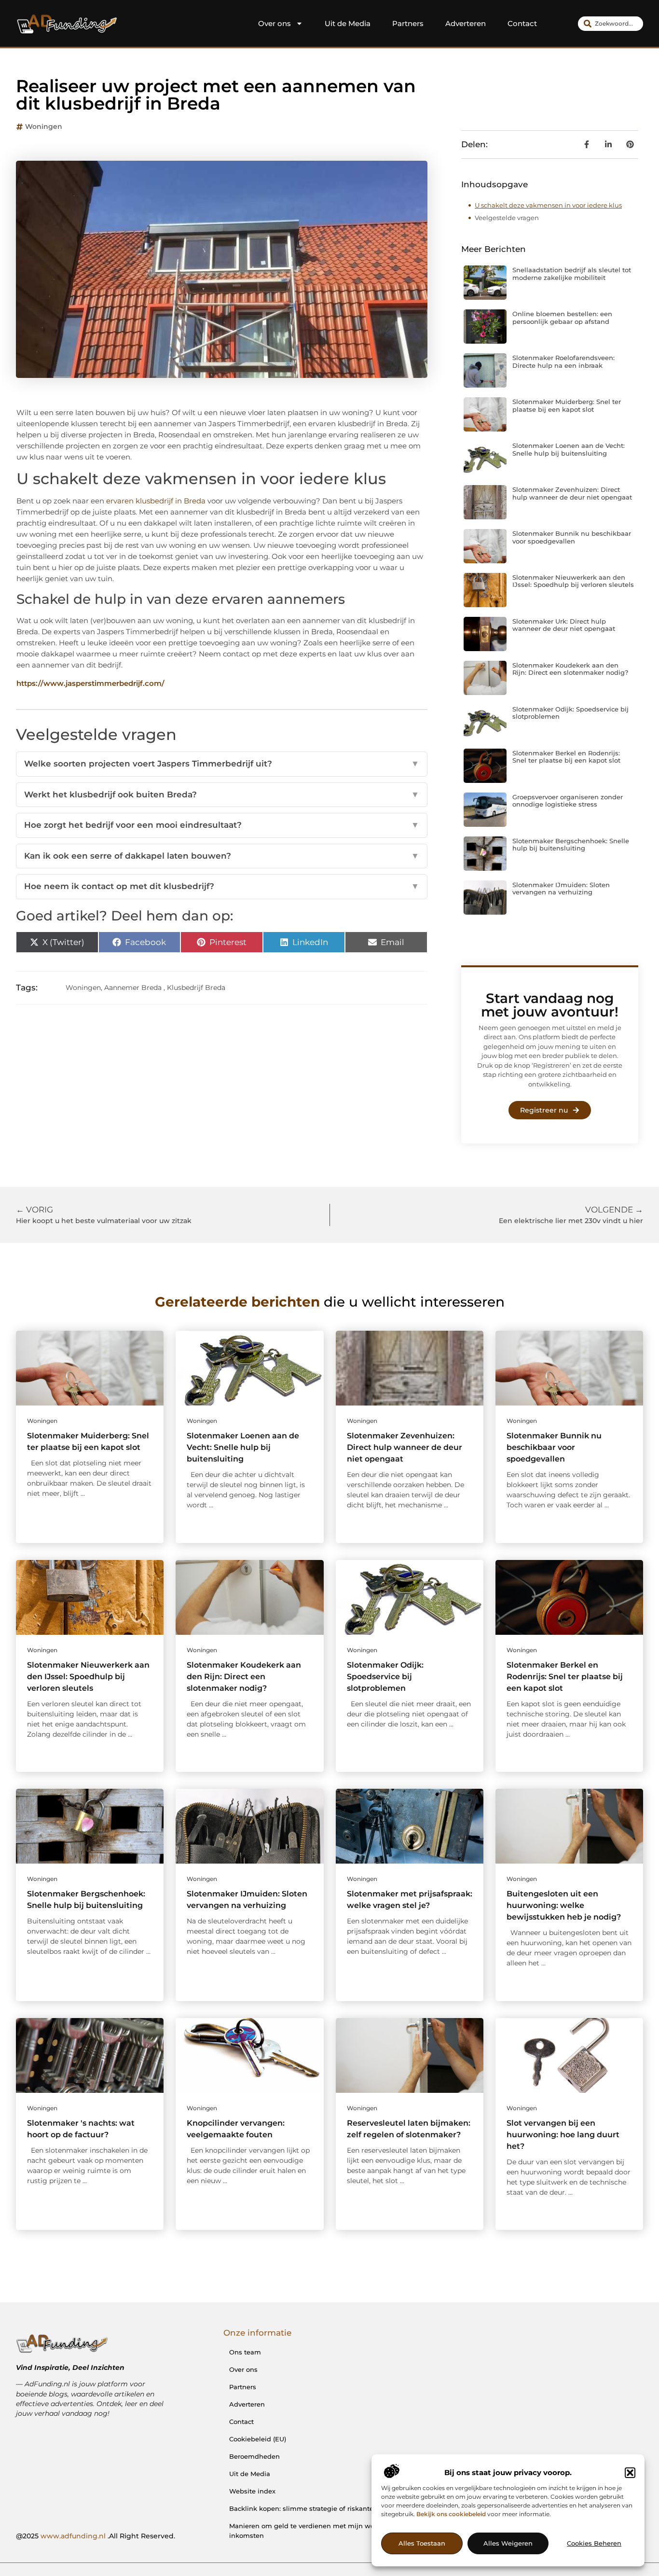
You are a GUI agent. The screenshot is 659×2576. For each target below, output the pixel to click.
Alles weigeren (508, 2544)
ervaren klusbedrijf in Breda (156, 501)
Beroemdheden (254, 2456)
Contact (522, 23)
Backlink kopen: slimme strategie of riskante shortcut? (317, 2508)
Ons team (245, 2352)
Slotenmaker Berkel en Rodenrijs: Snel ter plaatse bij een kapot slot (566, 757)
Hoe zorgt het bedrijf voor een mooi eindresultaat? (222, 825)
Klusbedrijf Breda (196, 988)
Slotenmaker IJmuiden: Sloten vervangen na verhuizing (561, 889)
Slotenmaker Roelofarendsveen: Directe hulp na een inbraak (563, 362)
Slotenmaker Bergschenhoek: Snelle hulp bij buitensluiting (571, 845)
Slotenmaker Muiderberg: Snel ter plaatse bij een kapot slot (567, 405)
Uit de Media (348, 23)
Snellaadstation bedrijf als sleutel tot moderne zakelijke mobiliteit (572, 274)
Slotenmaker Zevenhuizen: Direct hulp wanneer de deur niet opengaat (572, 493)
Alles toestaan (422, 2544)
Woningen (44, 126)
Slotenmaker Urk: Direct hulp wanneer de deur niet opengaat (564, 625)
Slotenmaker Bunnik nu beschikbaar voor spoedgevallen (572, 537)
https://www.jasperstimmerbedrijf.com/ (90, 683)
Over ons (275, 23)
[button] (630, 2473)
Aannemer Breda (133, 988)
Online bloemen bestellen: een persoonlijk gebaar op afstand (562, 318)
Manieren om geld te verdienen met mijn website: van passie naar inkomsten (337, 2531)
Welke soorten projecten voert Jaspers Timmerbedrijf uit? (222, 764)
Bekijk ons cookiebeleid (451, 2514)
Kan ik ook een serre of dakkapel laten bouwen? (222, 856)
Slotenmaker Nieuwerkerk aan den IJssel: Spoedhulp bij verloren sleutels (573, 581)
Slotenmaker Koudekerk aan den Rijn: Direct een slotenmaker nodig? (570, 669)
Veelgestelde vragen (507, 218)
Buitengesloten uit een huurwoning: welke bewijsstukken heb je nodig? (564, 1905)
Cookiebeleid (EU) (258, 2439)
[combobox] (611, 24)
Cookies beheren (594, 2544)
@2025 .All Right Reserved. (96, 2536)
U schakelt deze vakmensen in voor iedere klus (548, 205)
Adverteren (466, 23)
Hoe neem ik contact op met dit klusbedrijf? (222, 886)
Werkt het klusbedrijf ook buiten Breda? (222, 794)
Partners (408, 23)
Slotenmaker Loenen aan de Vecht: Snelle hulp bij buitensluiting (569, 449)
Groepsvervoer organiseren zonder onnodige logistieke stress (568, 801)
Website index (252, 2491)
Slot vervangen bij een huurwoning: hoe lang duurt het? (563, 2135)
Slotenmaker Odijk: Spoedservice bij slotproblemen (570, 713)
